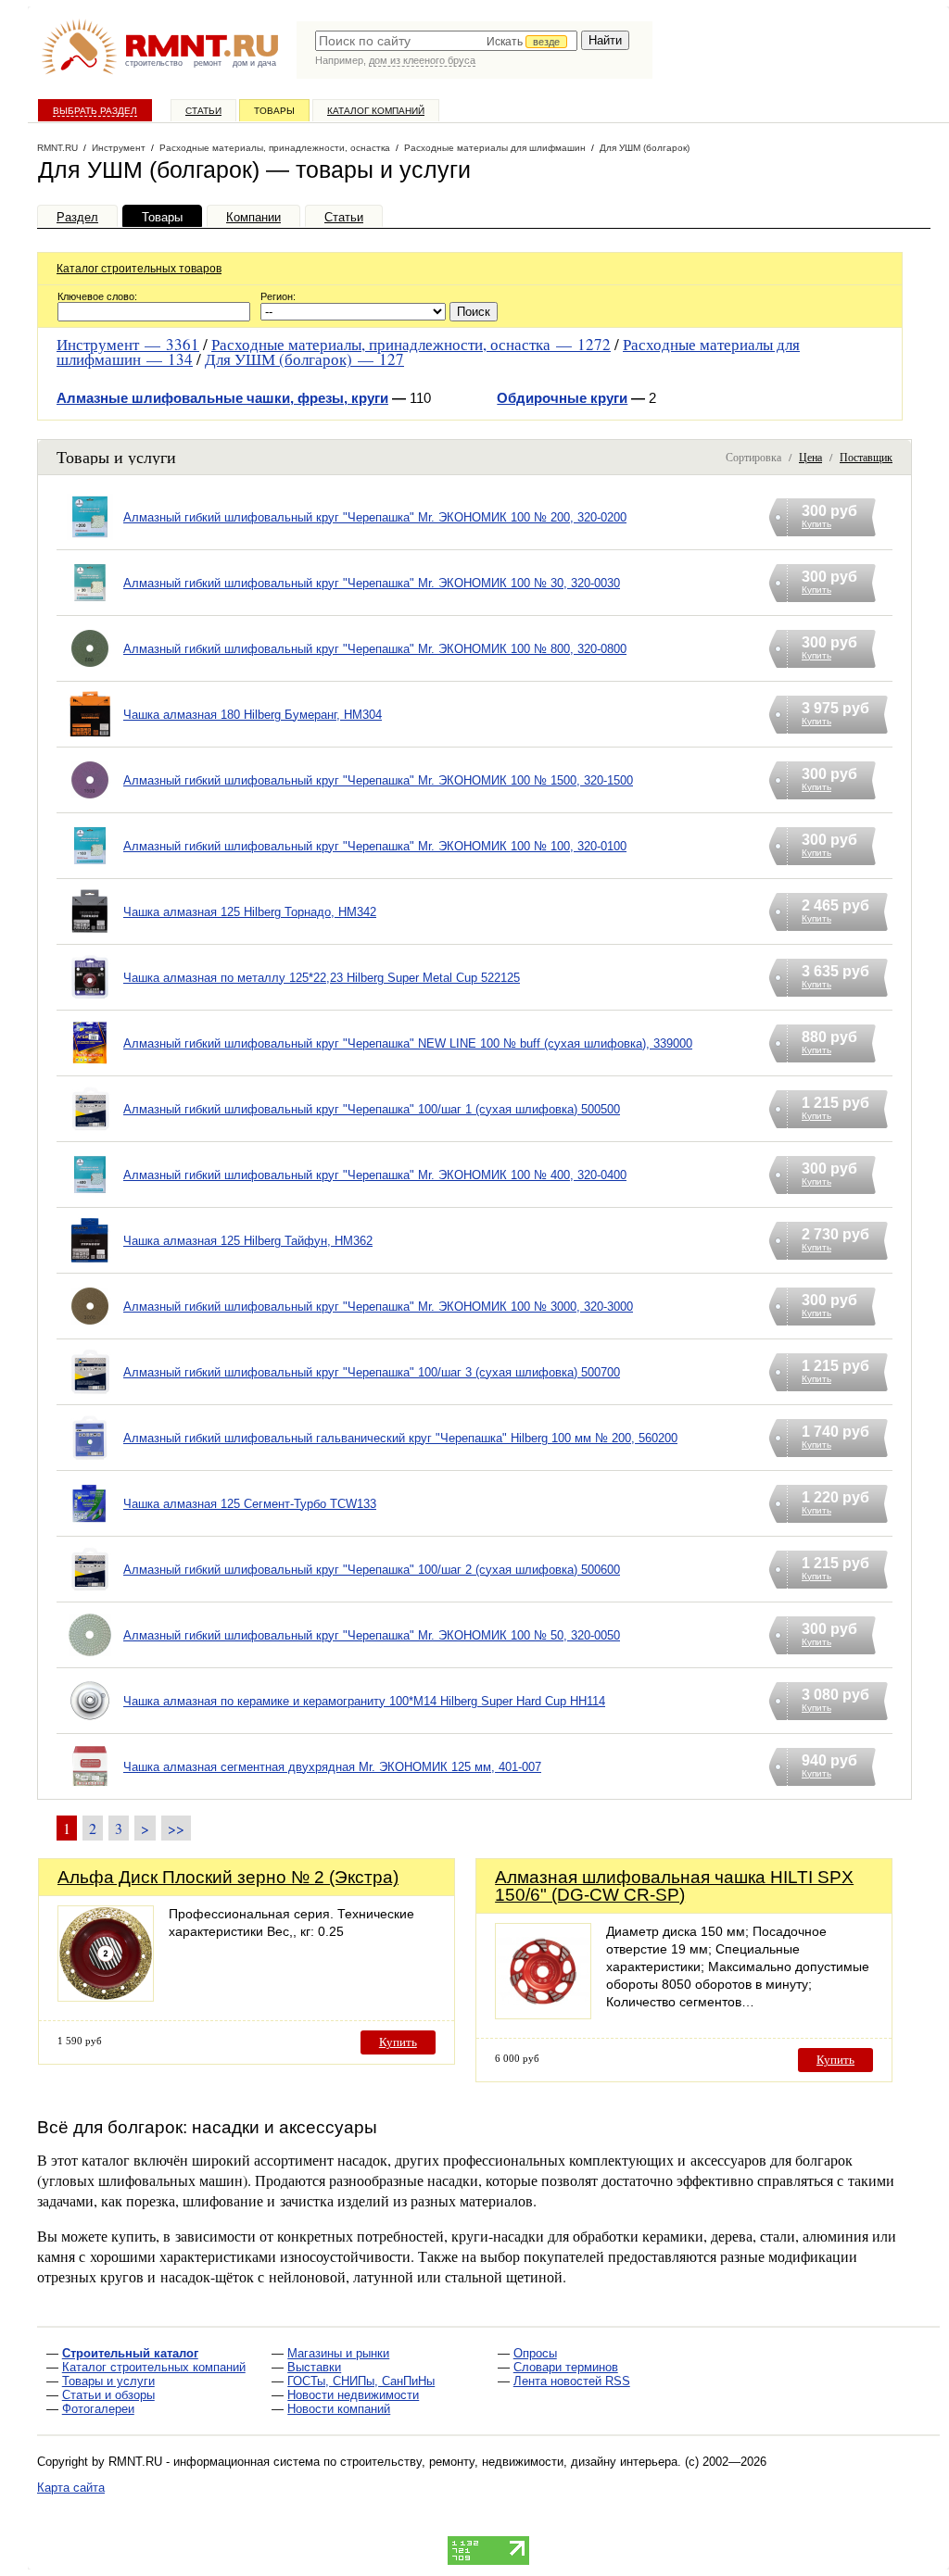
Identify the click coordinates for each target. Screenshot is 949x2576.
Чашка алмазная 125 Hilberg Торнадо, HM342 (250, 912)
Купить (398, 2042)
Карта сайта (71, 2488)
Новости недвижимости (353, 2395)
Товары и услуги (108, 2381)
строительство (154, 63)
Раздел (77, 217)
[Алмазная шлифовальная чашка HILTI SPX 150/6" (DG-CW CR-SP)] (543, 2014)
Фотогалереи (98, 2409)
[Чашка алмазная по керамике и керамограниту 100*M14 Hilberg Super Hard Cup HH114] (90, 1724)
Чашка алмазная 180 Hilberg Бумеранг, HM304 (253, 715)
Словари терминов (566, 2367)
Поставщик (866, 457)
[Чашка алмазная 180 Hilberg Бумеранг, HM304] (90, 738)
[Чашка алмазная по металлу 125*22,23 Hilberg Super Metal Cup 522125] (90, 1001)
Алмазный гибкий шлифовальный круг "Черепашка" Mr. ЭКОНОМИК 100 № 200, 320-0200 (375, 517)
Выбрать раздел (95, 111)
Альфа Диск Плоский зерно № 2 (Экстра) (228, 1877)
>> (176, 1828)
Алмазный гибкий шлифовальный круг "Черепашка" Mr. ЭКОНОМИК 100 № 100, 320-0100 (375, 846)
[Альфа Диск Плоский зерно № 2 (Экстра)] (106, 1997)
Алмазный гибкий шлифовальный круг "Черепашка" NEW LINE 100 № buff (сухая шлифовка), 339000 (408, 1043)
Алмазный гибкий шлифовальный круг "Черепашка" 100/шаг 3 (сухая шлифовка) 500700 (372, 1372)
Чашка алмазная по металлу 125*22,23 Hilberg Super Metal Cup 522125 (322, 978)
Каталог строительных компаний (154, 2367)
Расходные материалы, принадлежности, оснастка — (411, 344)
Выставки (314, 2367)
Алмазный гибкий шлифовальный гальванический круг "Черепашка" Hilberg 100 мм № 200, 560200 (400, 1438)
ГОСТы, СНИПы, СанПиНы (361, 2381)
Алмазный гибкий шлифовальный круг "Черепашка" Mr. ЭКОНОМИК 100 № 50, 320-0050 (372, 1635)
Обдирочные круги (562, 398)
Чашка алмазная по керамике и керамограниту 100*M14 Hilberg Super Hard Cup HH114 (364, 1701)
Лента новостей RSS (572, 2381)
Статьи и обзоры (108, 2395)
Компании (253, 217)
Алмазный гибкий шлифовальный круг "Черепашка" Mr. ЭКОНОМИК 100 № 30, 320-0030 (372, 583)
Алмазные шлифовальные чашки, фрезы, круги (222, 398)
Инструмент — (128, 344)
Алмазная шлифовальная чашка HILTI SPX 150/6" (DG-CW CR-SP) (674, 1886)
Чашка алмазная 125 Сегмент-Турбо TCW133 (250, 1504)
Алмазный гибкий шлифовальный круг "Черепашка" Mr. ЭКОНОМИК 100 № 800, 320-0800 (375, 649)
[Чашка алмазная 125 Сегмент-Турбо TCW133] (90, 1527)
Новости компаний (339, 2409)
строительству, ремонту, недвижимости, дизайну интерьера (509, 2462)
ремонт (208, 63)
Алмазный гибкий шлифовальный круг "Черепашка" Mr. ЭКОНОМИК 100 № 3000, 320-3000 (378, 1307)
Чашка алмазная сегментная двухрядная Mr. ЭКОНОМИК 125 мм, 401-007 (332, 1767)
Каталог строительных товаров (139, 269)
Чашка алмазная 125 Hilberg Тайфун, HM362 (248, 1241)
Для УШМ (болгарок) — (304, 359)
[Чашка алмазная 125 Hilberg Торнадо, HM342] (90, 935)
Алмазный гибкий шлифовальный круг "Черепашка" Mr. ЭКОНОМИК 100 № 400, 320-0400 (375, 1175)
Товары (274, 111)
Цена (810, 457)
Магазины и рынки (338, 2353)
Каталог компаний (376, 111)
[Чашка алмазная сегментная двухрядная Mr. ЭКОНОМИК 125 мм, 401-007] (90, 1790)
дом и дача (254, 63)
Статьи (203, 111)
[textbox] (446, 41)
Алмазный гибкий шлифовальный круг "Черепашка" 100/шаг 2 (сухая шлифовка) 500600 (372, 1570)
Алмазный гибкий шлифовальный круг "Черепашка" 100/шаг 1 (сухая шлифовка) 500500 (372, 1109)
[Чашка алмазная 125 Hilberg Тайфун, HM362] (90, 1264)
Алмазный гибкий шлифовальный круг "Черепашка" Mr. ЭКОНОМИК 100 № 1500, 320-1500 (378, 780)
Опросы (535, 2353)
